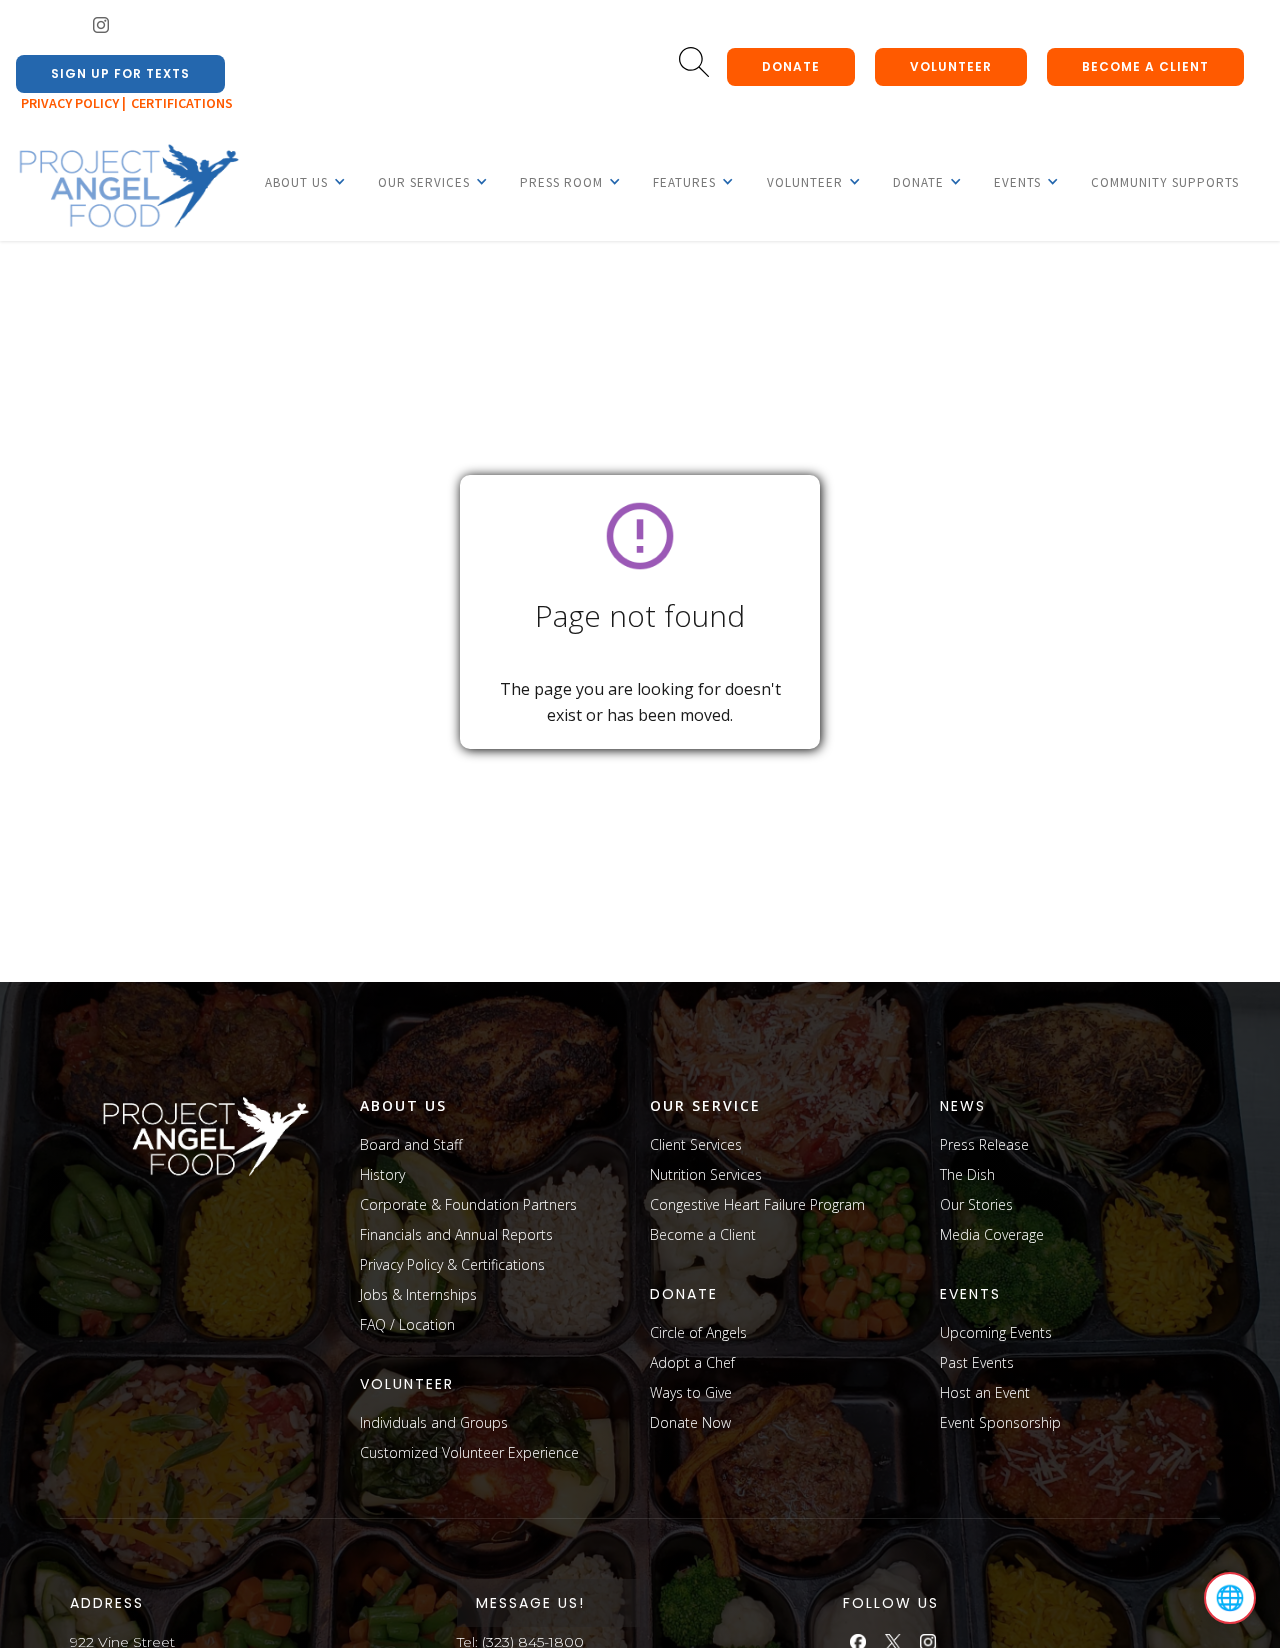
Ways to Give (691, 1392)
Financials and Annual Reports (456, 1234)
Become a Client (703, 1234)
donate (791, 66)
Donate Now (690, 1422)
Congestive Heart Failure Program (757, 1204)
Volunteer (951, 66)
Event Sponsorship (1000, 1422)
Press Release (984, 1144)
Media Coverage (992, 1234)
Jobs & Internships (418, 1294)
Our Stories (976, 1204)
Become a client (1145, 66)
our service (705, 1105)
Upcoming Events (996, 1332)
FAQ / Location (407, 1324)
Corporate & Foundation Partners (468, 1204)
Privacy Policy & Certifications (452, 1264)
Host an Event (985, 1392)
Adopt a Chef (692, 1362)
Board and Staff (411, 1144)
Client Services (696, 1144)
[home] (128, 187)
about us (403, 1105)
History (382, 1174)
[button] (296, 182)
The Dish (967, 1174)
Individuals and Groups (434, 1422)
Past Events (977, 1362)
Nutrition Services (706, 1174)
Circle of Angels (698, 1332)
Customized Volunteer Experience (469, 1452)
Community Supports (1165, 182)
